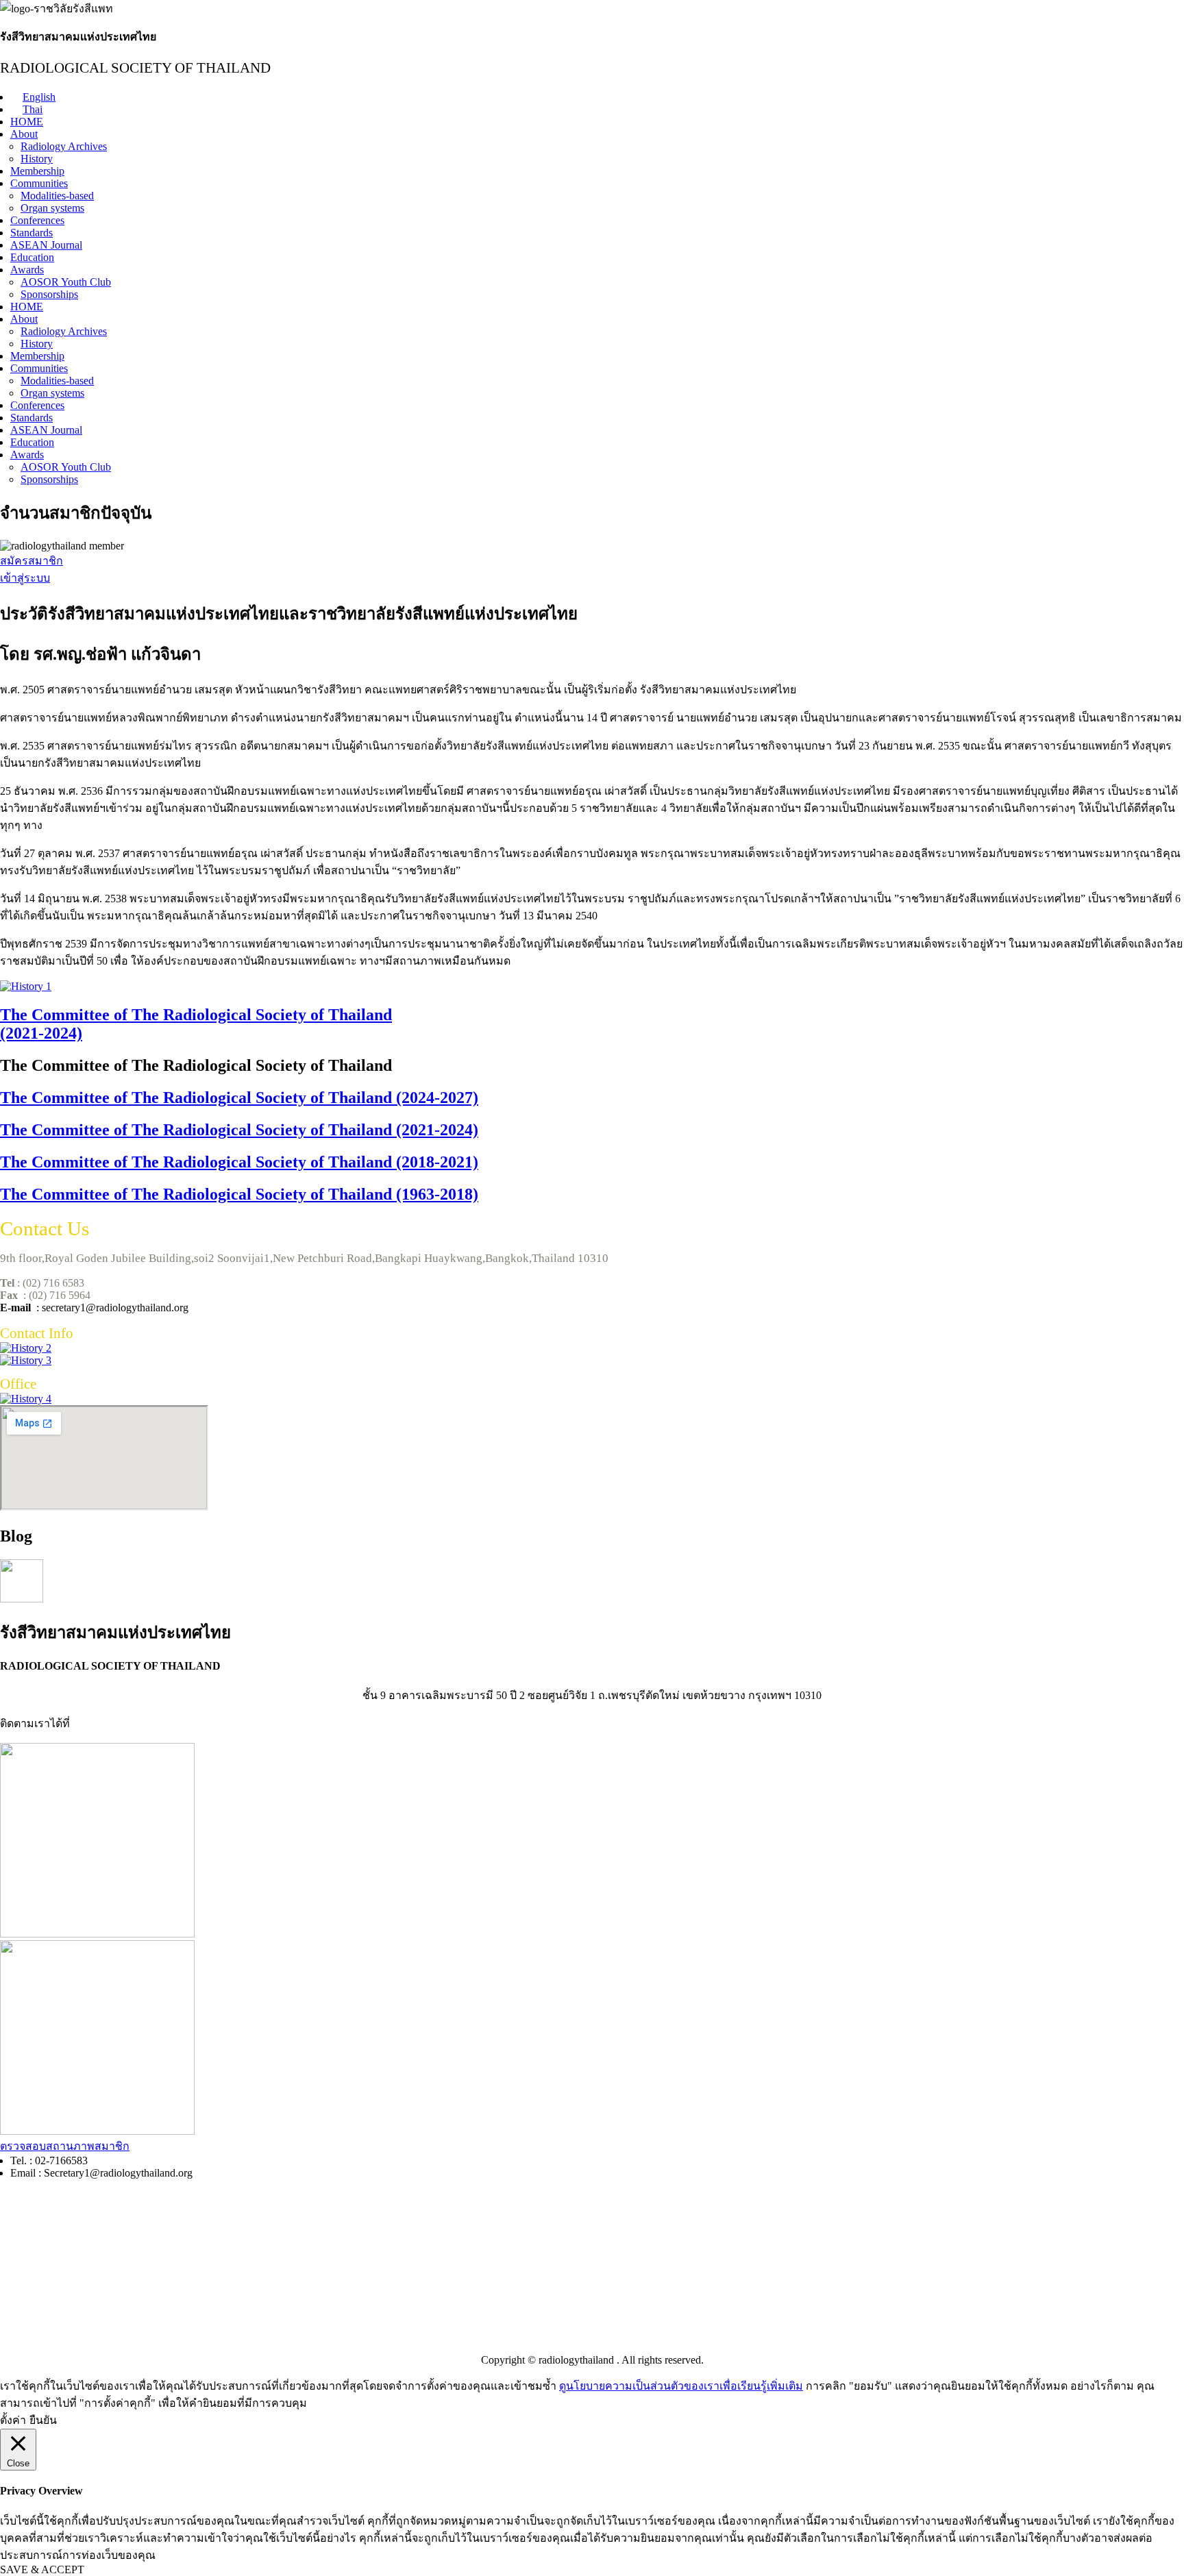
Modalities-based (57, 196)
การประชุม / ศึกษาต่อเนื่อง (63, 2227)
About (24, 134)
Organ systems (52, 208)
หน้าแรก (21, 2199)
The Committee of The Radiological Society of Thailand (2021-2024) (239, 1130)
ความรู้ (17, 2255)
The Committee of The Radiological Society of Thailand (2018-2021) (239, 1162)
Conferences (37, 220)
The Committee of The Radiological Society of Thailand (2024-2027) (239, 1098)
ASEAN (19, 2308)
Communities (39, 183)
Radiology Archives (64, 146)
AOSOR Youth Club (66, 282)
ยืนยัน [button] (43, 2420)
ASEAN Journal (46, 245)
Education (32, 257)
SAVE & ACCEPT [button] (42, 2569)
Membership (37, 171)
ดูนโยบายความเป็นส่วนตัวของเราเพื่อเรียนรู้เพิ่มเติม (681, 2386)
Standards (32, 233)
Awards (27, 270)
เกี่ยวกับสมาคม (36, 2334)
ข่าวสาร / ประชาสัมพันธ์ (58, 2283)
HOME (27, 122)
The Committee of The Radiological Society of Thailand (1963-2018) (239, 1194)
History (37, 159)
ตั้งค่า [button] (13, 2420)
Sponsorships (49, 294)
